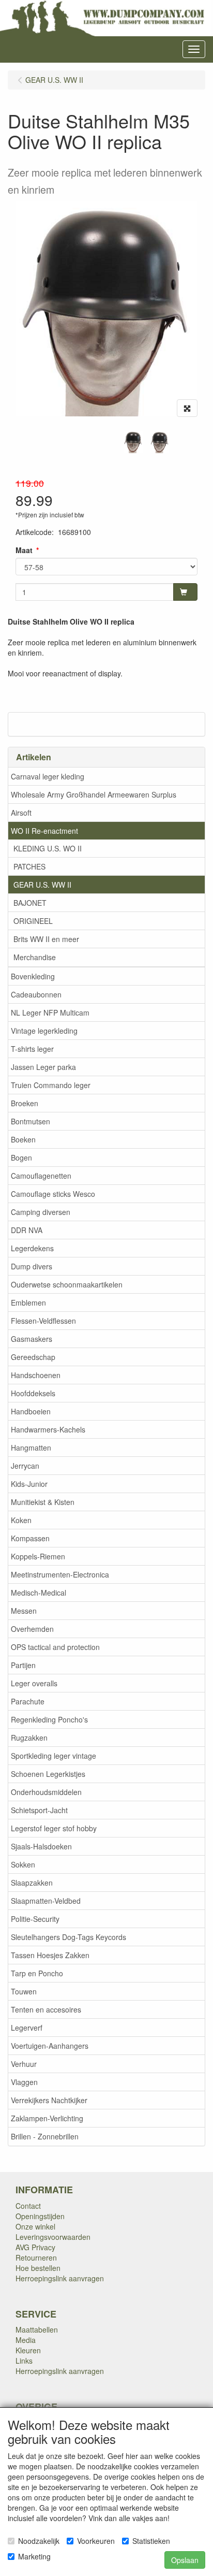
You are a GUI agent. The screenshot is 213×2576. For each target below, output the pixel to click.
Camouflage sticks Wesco (53, 1194)
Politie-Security (35, 1919)
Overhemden (32, 1629)
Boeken (23, 1139)
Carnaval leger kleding (48, 776)
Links (24, 2361)
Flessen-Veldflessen (43, 1321)
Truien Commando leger (51, 1085)
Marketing (34, 2556)
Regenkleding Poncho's (49, 1719)
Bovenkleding (33, 976)
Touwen (24, 1991)
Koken (21, 1520)
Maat (24, 550)
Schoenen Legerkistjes (48, 1774)
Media (26, 2340)
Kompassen (30, 1538)
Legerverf (27, 2028)
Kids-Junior (29, 1484)
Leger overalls (34, 1683)
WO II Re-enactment (44, 831)
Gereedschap (33, 1357)
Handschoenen (36, 1375)
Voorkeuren (96, 2541)
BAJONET (30, 903)
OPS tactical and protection (55, 1647)
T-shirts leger (32, 1049)
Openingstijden (40, 2216)
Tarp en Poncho (37, 1973)
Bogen (21, 1157)
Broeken (25, 1103)
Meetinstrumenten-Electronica (60, 1574)
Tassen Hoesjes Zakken (50, 1955)
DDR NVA (27, 1230)
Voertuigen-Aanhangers (50, 2046)
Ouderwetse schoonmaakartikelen (67, 1284)
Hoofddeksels (33, 1393)
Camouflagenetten (41, 1176)
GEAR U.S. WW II (42, 885)
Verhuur (24, 2064)
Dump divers (32, 1266)
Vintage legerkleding (44, 1031)
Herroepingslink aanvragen (60, 2278)
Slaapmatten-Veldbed (46, 1901)
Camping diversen (41, 1212)
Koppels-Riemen (38, 1556)
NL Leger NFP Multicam (50, 1012)
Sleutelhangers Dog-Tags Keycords (69, 1937)
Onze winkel (35, 2226)
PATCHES (29, 866)
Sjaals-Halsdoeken (41, 1846)
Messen (24, 1611)
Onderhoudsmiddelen (46, 1792)
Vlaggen (24, 2082)
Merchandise (35, 957)
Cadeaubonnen (36, 994)
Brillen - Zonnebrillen (45, 2136)
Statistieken (151, 2541)
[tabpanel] (133, 442)
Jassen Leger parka (43, 1067)
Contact (28, 2206)
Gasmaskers (32, 1339)
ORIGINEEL (33, 921)
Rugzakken (29, 1738)
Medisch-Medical (39, 1593)
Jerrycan (25, 1466)
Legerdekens (32, 1248)
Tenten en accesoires (46, 2009)
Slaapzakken (32, 1883)
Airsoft (21, 813)
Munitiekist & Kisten (43, 1502)
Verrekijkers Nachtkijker (49, 2100)
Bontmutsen (31, 1121)
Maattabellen (37, 2329)
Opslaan (185, 2560)
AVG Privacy (35, 2247)
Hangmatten (31, 1448)
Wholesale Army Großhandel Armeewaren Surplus (94, 794)
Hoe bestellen (38, 2268)
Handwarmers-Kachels (48, 1429)
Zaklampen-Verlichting (47, 2118)
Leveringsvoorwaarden (53, 2237)
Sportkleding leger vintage (54, 1756)
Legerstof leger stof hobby (54, 1828)
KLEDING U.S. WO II (48, 848)
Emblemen (28, 1303)
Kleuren (28, 2350)
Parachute (28, 1701)
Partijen (23, 1665)
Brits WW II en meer (46, 939)
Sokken (23, 1864)
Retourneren (36, 2257)
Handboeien (31, 1411)
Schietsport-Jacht (39, 1810)
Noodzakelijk (39, 2541)
